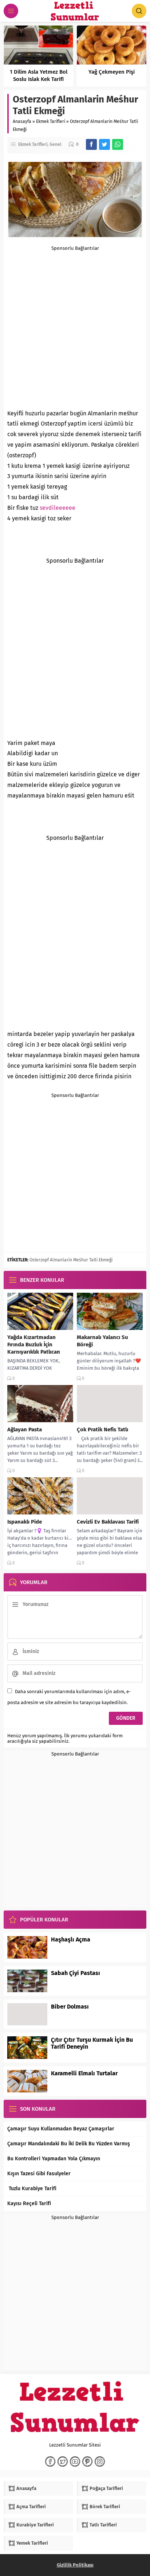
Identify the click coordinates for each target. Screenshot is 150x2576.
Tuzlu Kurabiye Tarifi (32, 2189)
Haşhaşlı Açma (71, 1939)
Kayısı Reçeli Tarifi (29, 2203)
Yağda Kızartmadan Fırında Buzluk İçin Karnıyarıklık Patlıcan (34, 1345)
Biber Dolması (70, 2007)
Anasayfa (22, 121)
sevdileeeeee (58, 508)
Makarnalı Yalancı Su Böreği (102, 1341)
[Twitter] (63, 2461)
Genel (56, 144)
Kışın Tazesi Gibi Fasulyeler (39, 2174)
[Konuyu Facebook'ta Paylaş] (91, 144)
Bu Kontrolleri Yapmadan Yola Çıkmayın (54, 2159)
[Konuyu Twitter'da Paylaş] (104, 144)
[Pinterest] (87, 2461)
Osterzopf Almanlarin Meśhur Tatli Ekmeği (71, 1260)
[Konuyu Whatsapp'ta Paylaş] (118, 144)
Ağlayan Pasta (25, 1429)
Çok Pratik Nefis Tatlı (102, 1429)
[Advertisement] (75, 326)
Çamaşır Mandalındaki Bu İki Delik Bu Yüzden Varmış (69, 2144)
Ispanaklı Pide (25, 1522)
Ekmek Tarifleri (51, 121)
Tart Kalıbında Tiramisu (83, 72)
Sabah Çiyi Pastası (76, 1973)
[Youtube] (75, 2461)
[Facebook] (50, 2461)
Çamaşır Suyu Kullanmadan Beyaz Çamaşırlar (61, 2129)
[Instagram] (100, 2461)
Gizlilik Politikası (75, 2565)
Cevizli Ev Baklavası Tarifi (108, 1522)
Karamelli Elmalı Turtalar (84, 2073)
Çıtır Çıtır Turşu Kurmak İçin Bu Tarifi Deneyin (92, 2043)
